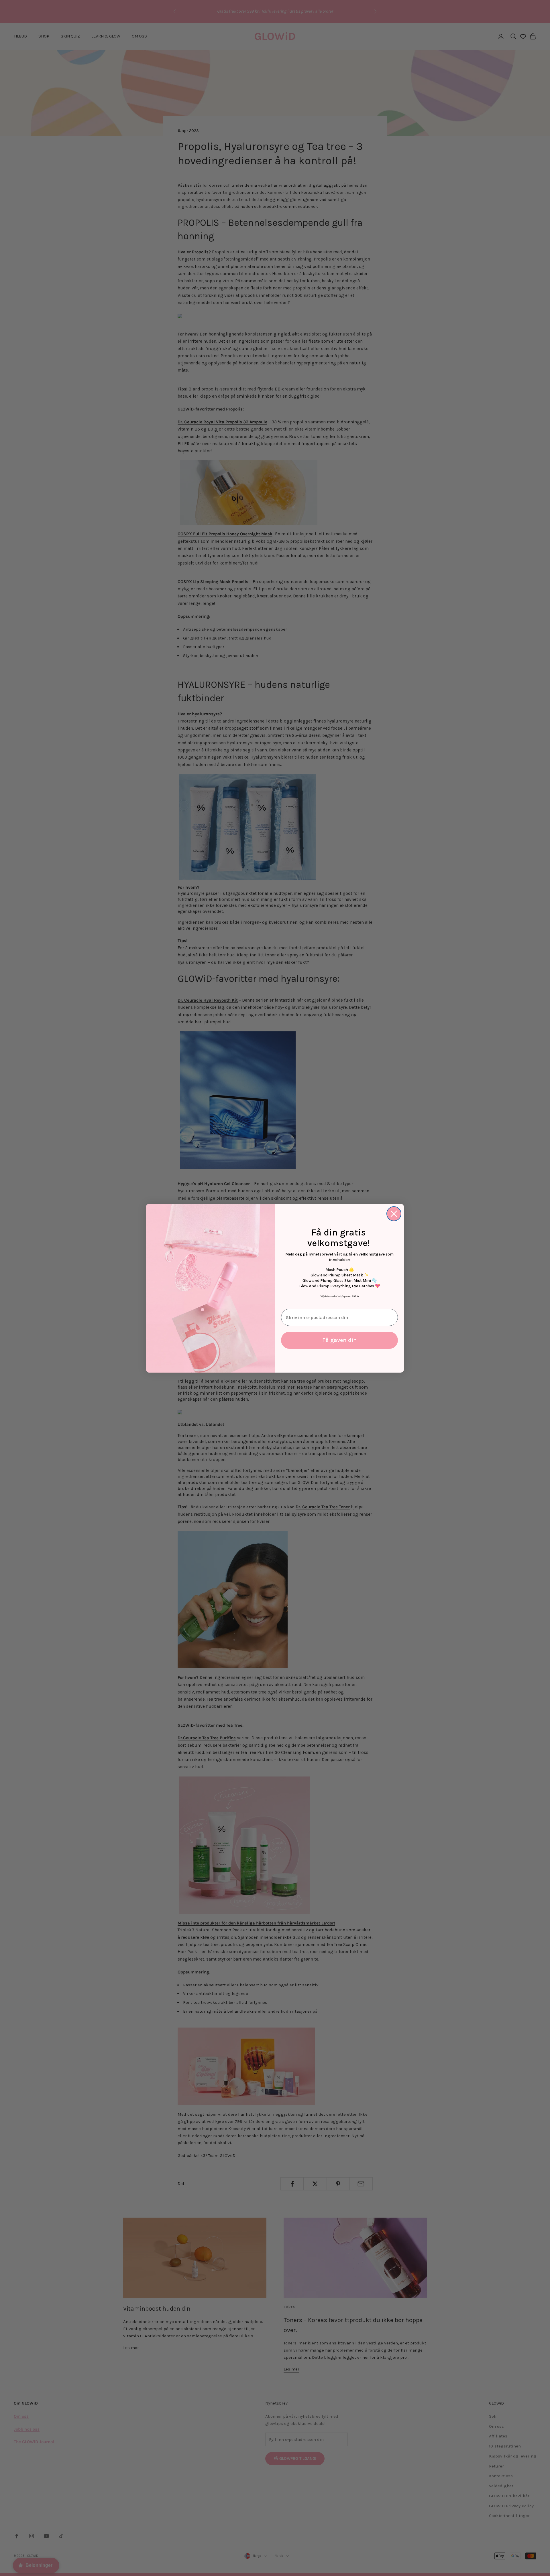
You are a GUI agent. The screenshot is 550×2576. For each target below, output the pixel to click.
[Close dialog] (394, 1214)
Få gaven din (340, 1340)
